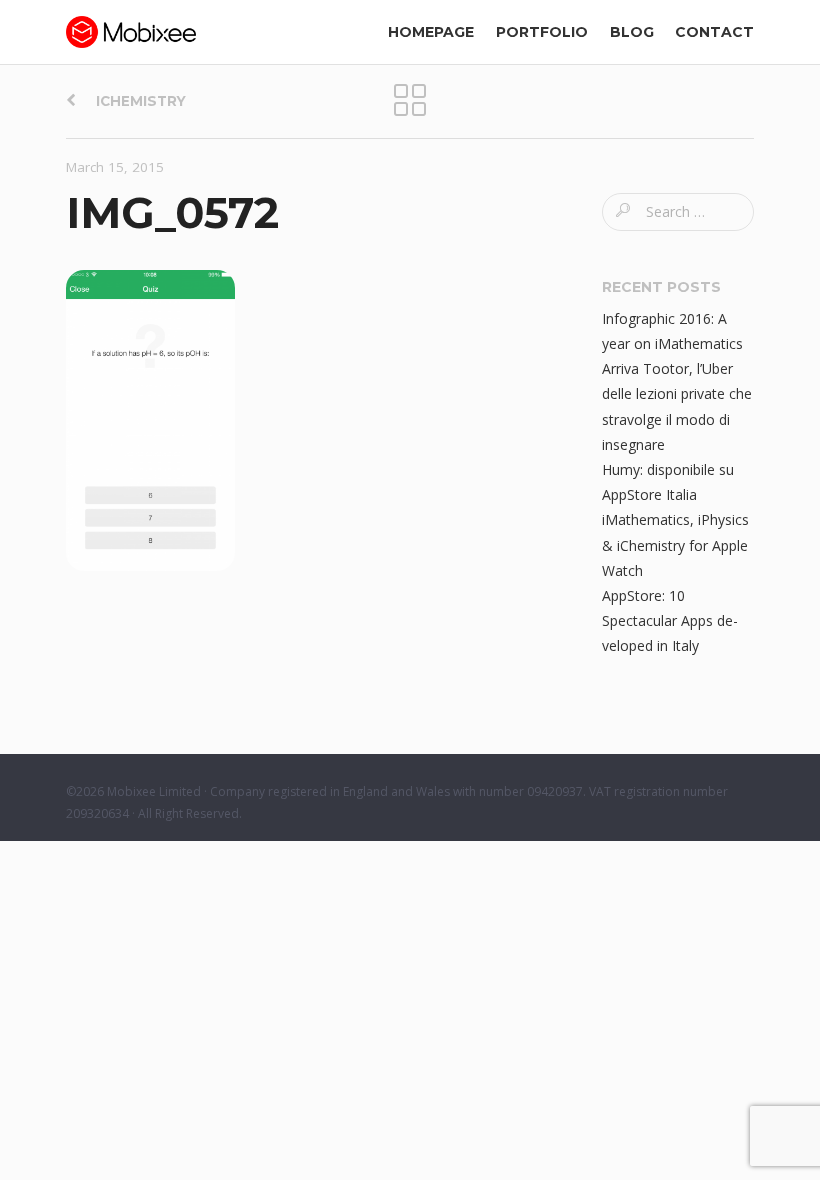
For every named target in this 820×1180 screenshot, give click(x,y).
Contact (714, 32)
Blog (632, 32)
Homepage (431, 32)
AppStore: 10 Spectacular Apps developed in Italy (670, 620)
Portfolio (542, 32)
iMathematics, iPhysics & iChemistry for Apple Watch (675, 544)
